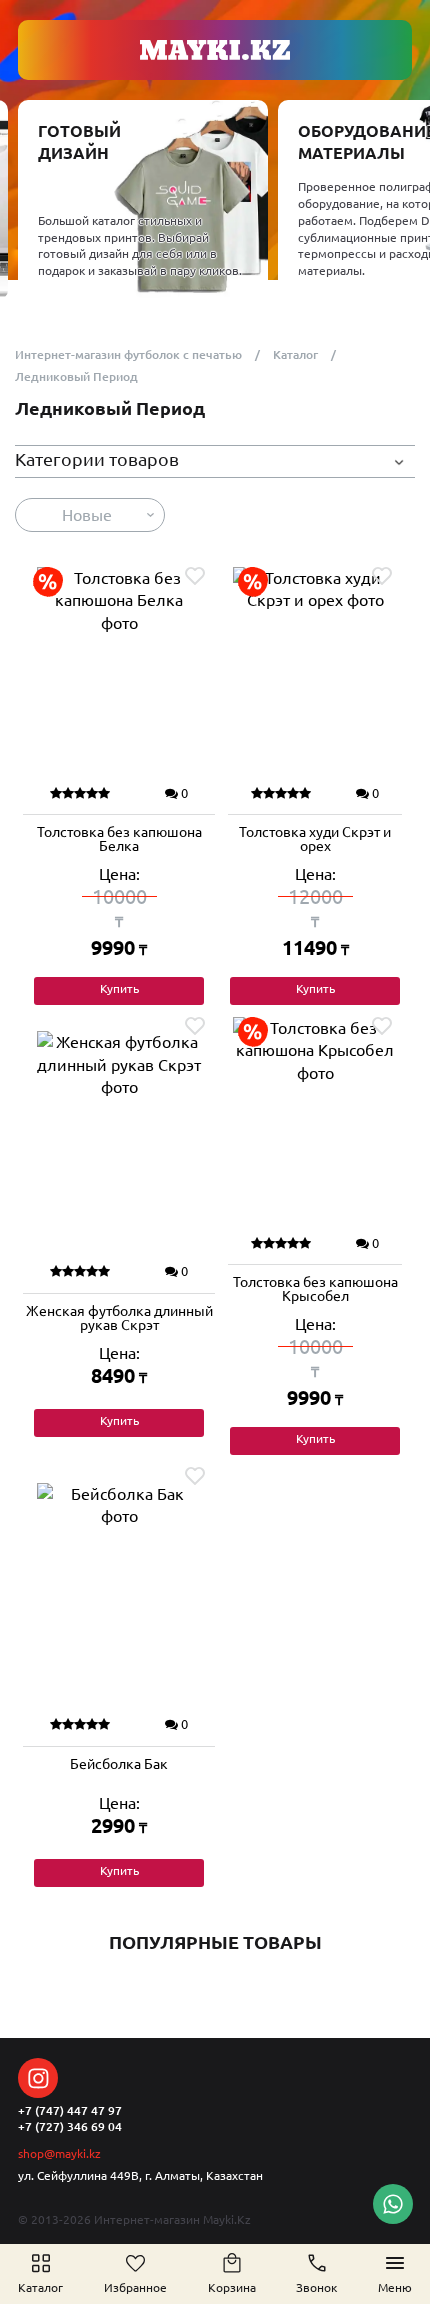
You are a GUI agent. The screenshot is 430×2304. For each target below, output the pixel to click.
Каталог (295, 354)
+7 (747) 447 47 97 (70, 2110)
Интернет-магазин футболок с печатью (128, 354)
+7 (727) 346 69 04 (70, 2126)
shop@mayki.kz (59, 2153)
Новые (87, 515)
